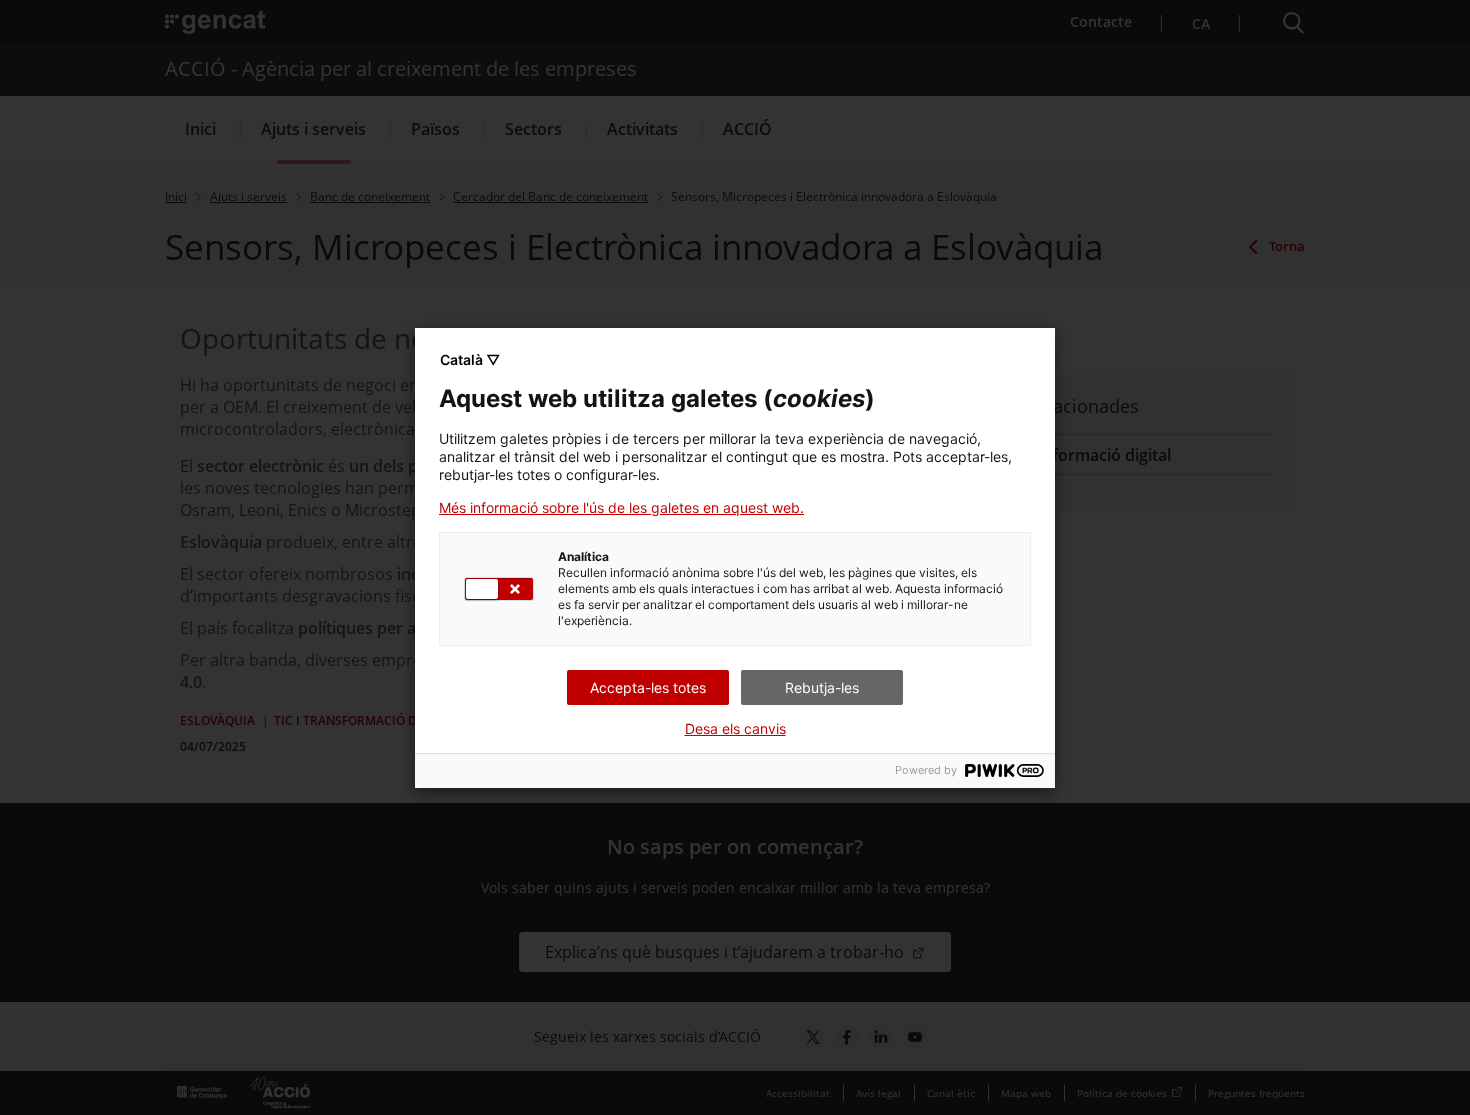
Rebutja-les (822, 687)
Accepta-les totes (648, 687)
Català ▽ (470, 359)
